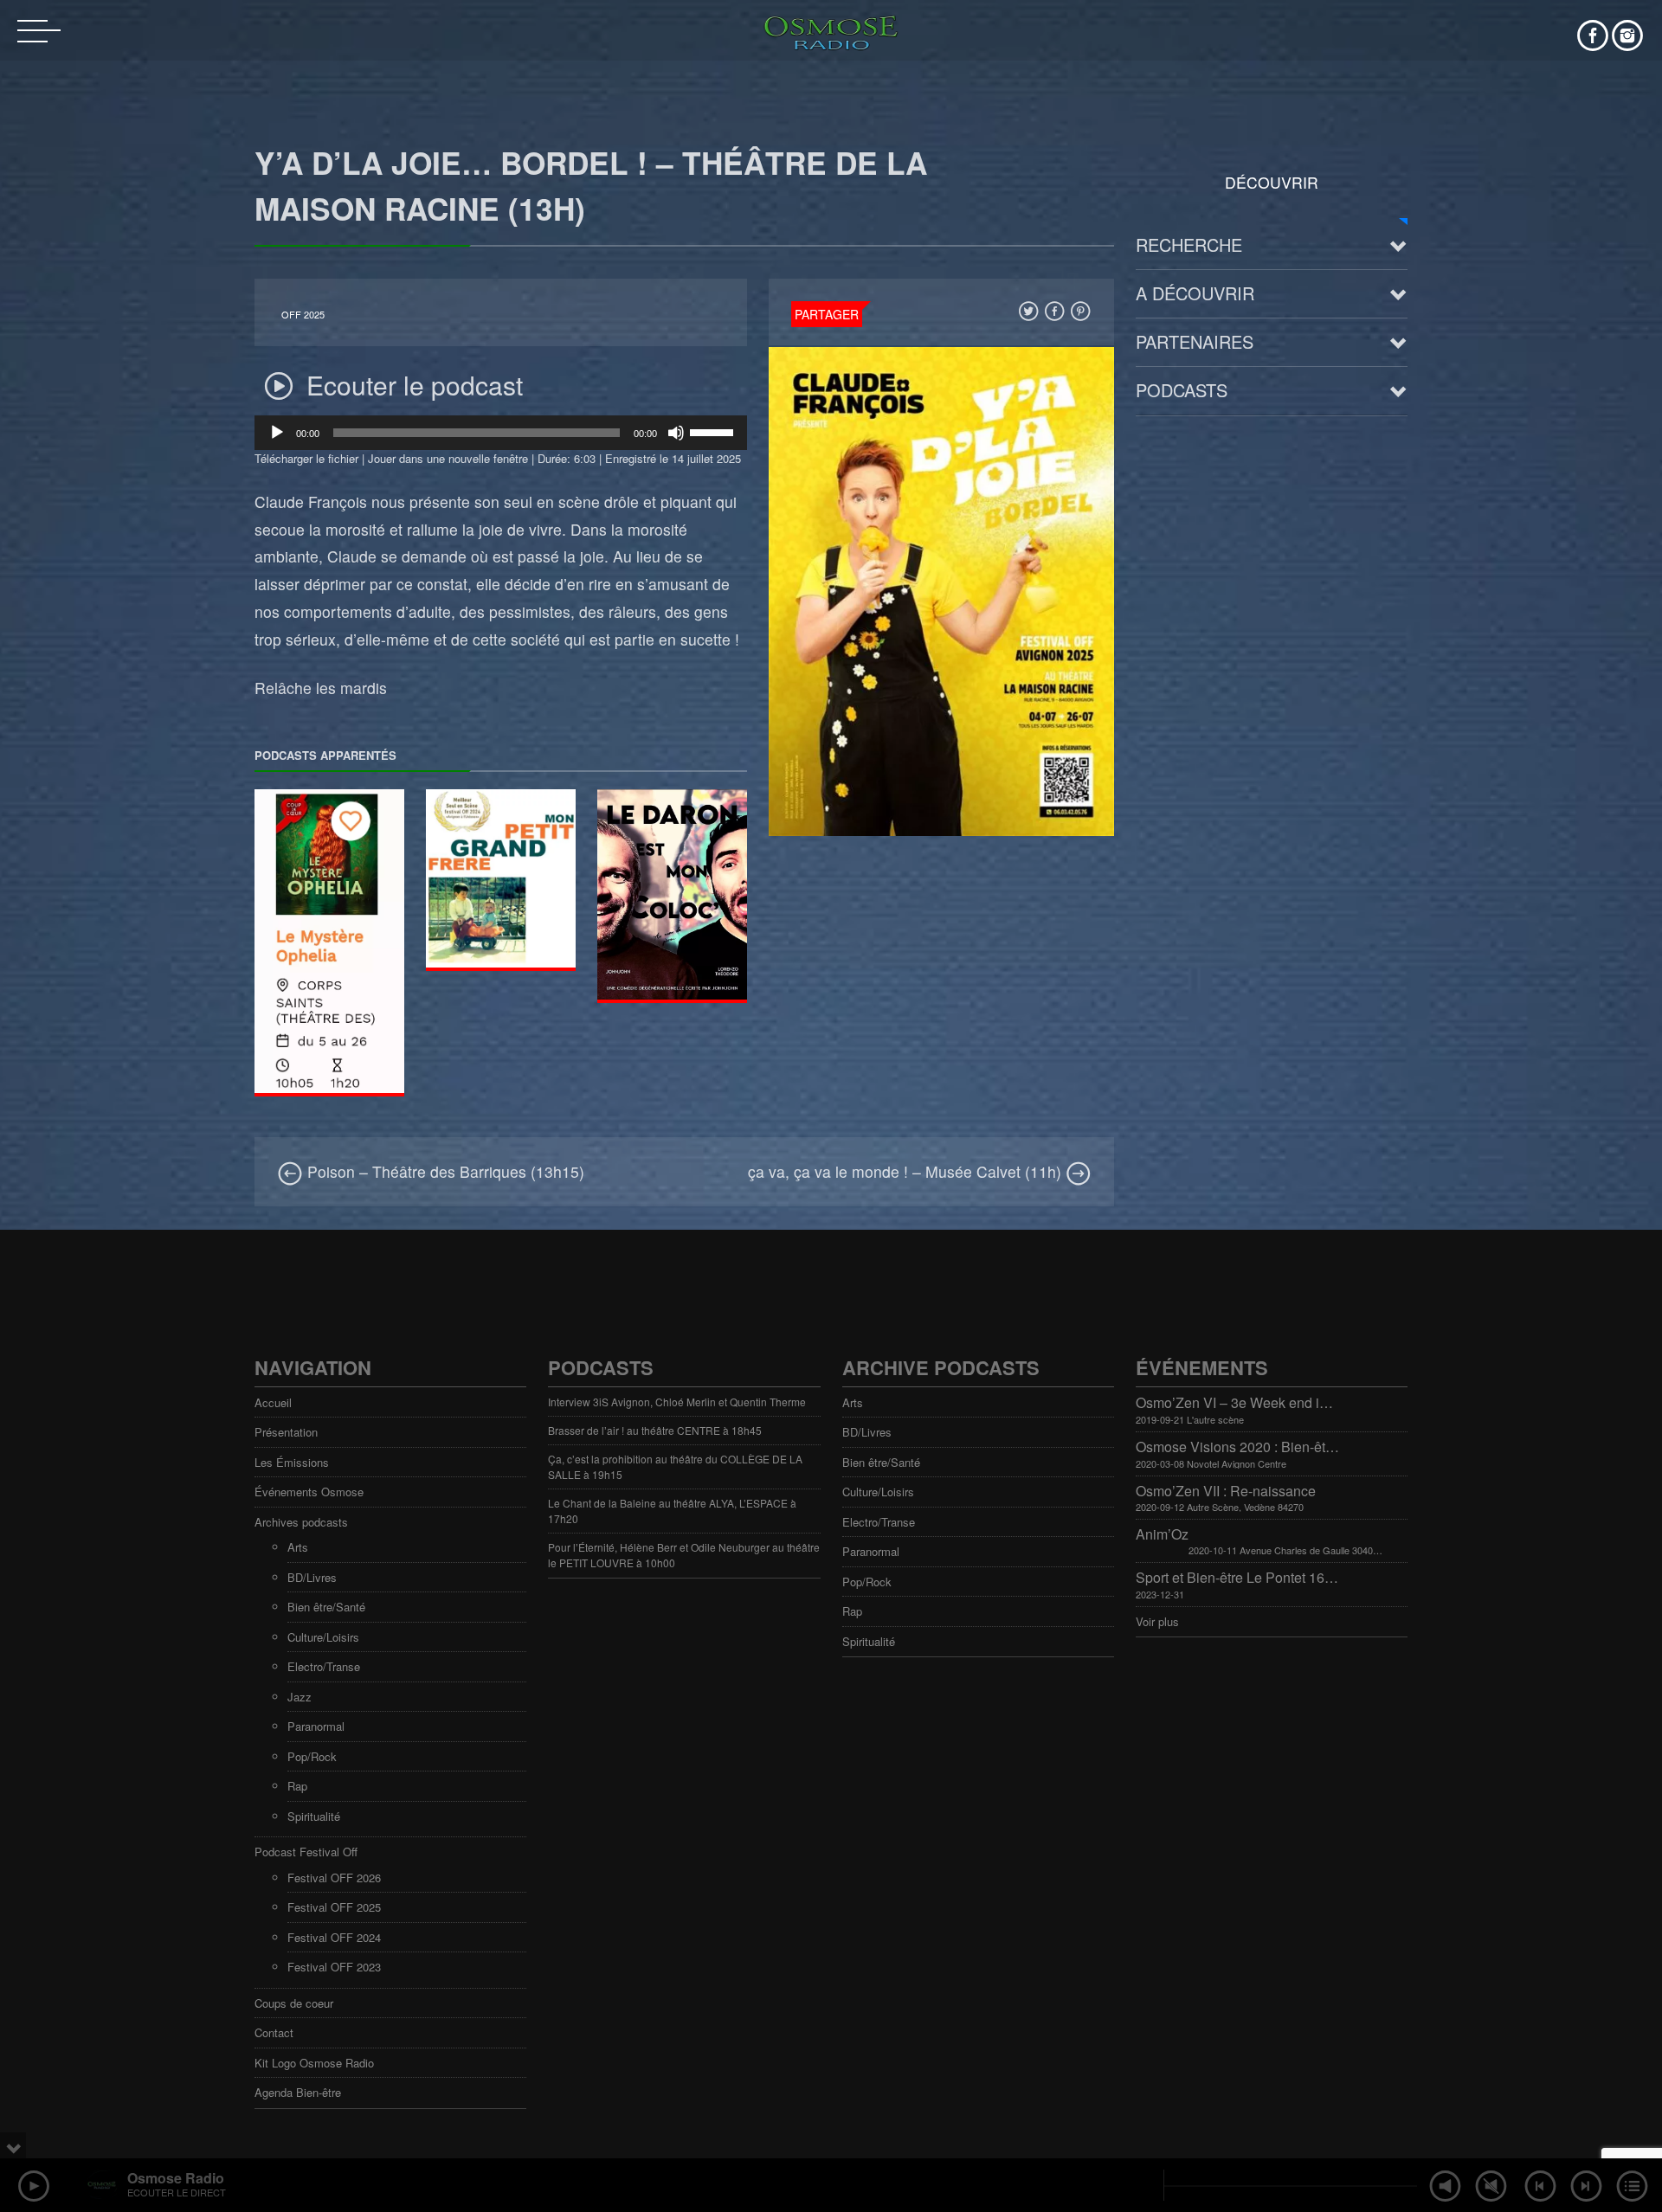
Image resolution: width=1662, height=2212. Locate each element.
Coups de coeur (294, 2003)
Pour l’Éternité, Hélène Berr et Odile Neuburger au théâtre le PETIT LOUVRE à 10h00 (684, 1555)
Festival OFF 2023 (334, 1967)
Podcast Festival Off (306, 1852)
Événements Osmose (309, 1492)
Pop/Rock (312, 1756)
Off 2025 (303, 315)
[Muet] (676, 433)
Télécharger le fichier (306, 458)
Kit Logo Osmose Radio (314, 2063)
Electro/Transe (324, 1666)
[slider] (714, 431)
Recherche (1189, 244)
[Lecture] (277, 433)
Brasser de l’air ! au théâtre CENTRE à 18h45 (655, 1430)
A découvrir (1195, 293)
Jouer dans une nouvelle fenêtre (448, 458)
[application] (501, 433)
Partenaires (1195, 341)
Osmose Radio (176, 2178)
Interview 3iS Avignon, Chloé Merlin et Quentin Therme (677, 1402)
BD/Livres (312, 1577)
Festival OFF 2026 (334, 1878)
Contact (274, 2032)
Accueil (273, 1402)
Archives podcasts (301, 1522)
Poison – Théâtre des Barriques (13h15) (444, 1171)
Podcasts (1182, 390)
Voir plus (1157, 1621)
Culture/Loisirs (323, 1637)
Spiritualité (314, 1816)
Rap (297, 1786)
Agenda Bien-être (298, 2092)
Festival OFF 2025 (334, 1907)
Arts (298, 1547)
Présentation (286, 1432)
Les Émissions (292, 1462)
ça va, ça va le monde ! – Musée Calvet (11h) (907, 1171)
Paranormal (316, 1726)
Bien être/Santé (326, 1607)
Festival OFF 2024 (334, 1937)
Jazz (300, 1697)
